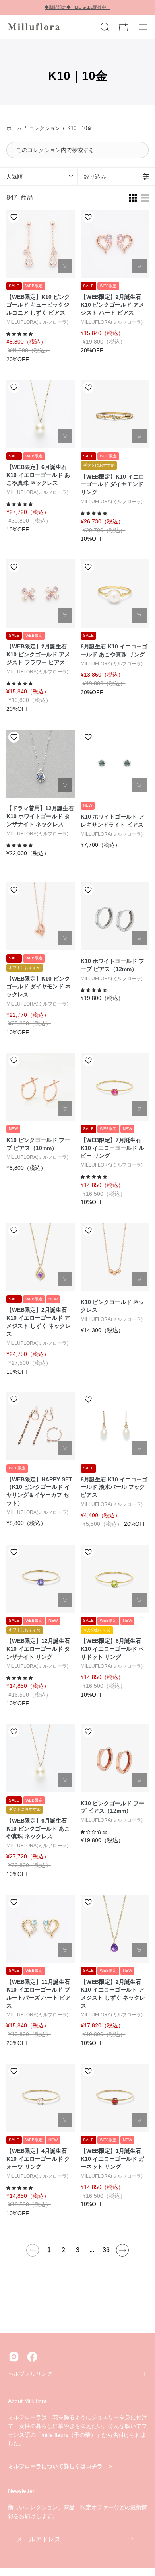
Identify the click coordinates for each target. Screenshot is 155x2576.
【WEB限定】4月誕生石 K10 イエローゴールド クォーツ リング (38, 2159)
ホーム (14, 128)
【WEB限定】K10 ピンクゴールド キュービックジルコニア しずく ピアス (38, 305)
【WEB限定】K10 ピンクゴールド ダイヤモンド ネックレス (39, 986)
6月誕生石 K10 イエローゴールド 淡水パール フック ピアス (114, 1487)
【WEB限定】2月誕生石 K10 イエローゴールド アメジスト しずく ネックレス (39, 1322)
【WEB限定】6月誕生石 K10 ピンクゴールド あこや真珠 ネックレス (38, 1829)
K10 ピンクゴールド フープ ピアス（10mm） (38, 1144)
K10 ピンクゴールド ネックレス (112, 1306)
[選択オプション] (139, 436)
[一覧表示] (145, 198)
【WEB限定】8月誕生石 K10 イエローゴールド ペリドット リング (112, 1649)
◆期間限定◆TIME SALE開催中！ (77, 7)
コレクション (45, 128)
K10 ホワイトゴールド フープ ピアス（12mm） (112, 965)
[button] (104, 27)
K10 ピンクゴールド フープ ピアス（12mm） (112, 1807)
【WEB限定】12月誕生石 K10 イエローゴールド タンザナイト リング (38, 1649)
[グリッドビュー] (133, 198)
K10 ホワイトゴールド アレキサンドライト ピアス (112, 821)
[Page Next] (122, 2250)
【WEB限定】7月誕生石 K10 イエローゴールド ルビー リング (112, 1148)
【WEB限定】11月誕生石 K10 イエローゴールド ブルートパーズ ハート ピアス (39, 1994)
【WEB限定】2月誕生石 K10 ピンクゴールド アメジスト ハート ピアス (112, 305)
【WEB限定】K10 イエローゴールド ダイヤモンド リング (112, 484)
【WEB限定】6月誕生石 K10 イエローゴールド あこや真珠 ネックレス (38, 475)
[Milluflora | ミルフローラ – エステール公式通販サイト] (34, 27)
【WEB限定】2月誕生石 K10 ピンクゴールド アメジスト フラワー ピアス (38, 654)
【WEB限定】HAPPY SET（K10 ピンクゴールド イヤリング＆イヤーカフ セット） (39, 1491)
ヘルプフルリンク (30, 2374)
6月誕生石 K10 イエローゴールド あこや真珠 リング (114, 650)
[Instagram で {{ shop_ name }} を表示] (14, 2357)
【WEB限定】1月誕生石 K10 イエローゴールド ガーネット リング (112, 2159)
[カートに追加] (65, 266)
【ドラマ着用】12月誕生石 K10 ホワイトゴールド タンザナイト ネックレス (40, 816)
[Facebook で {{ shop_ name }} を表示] (32, 2357)
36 (106, 2250)
